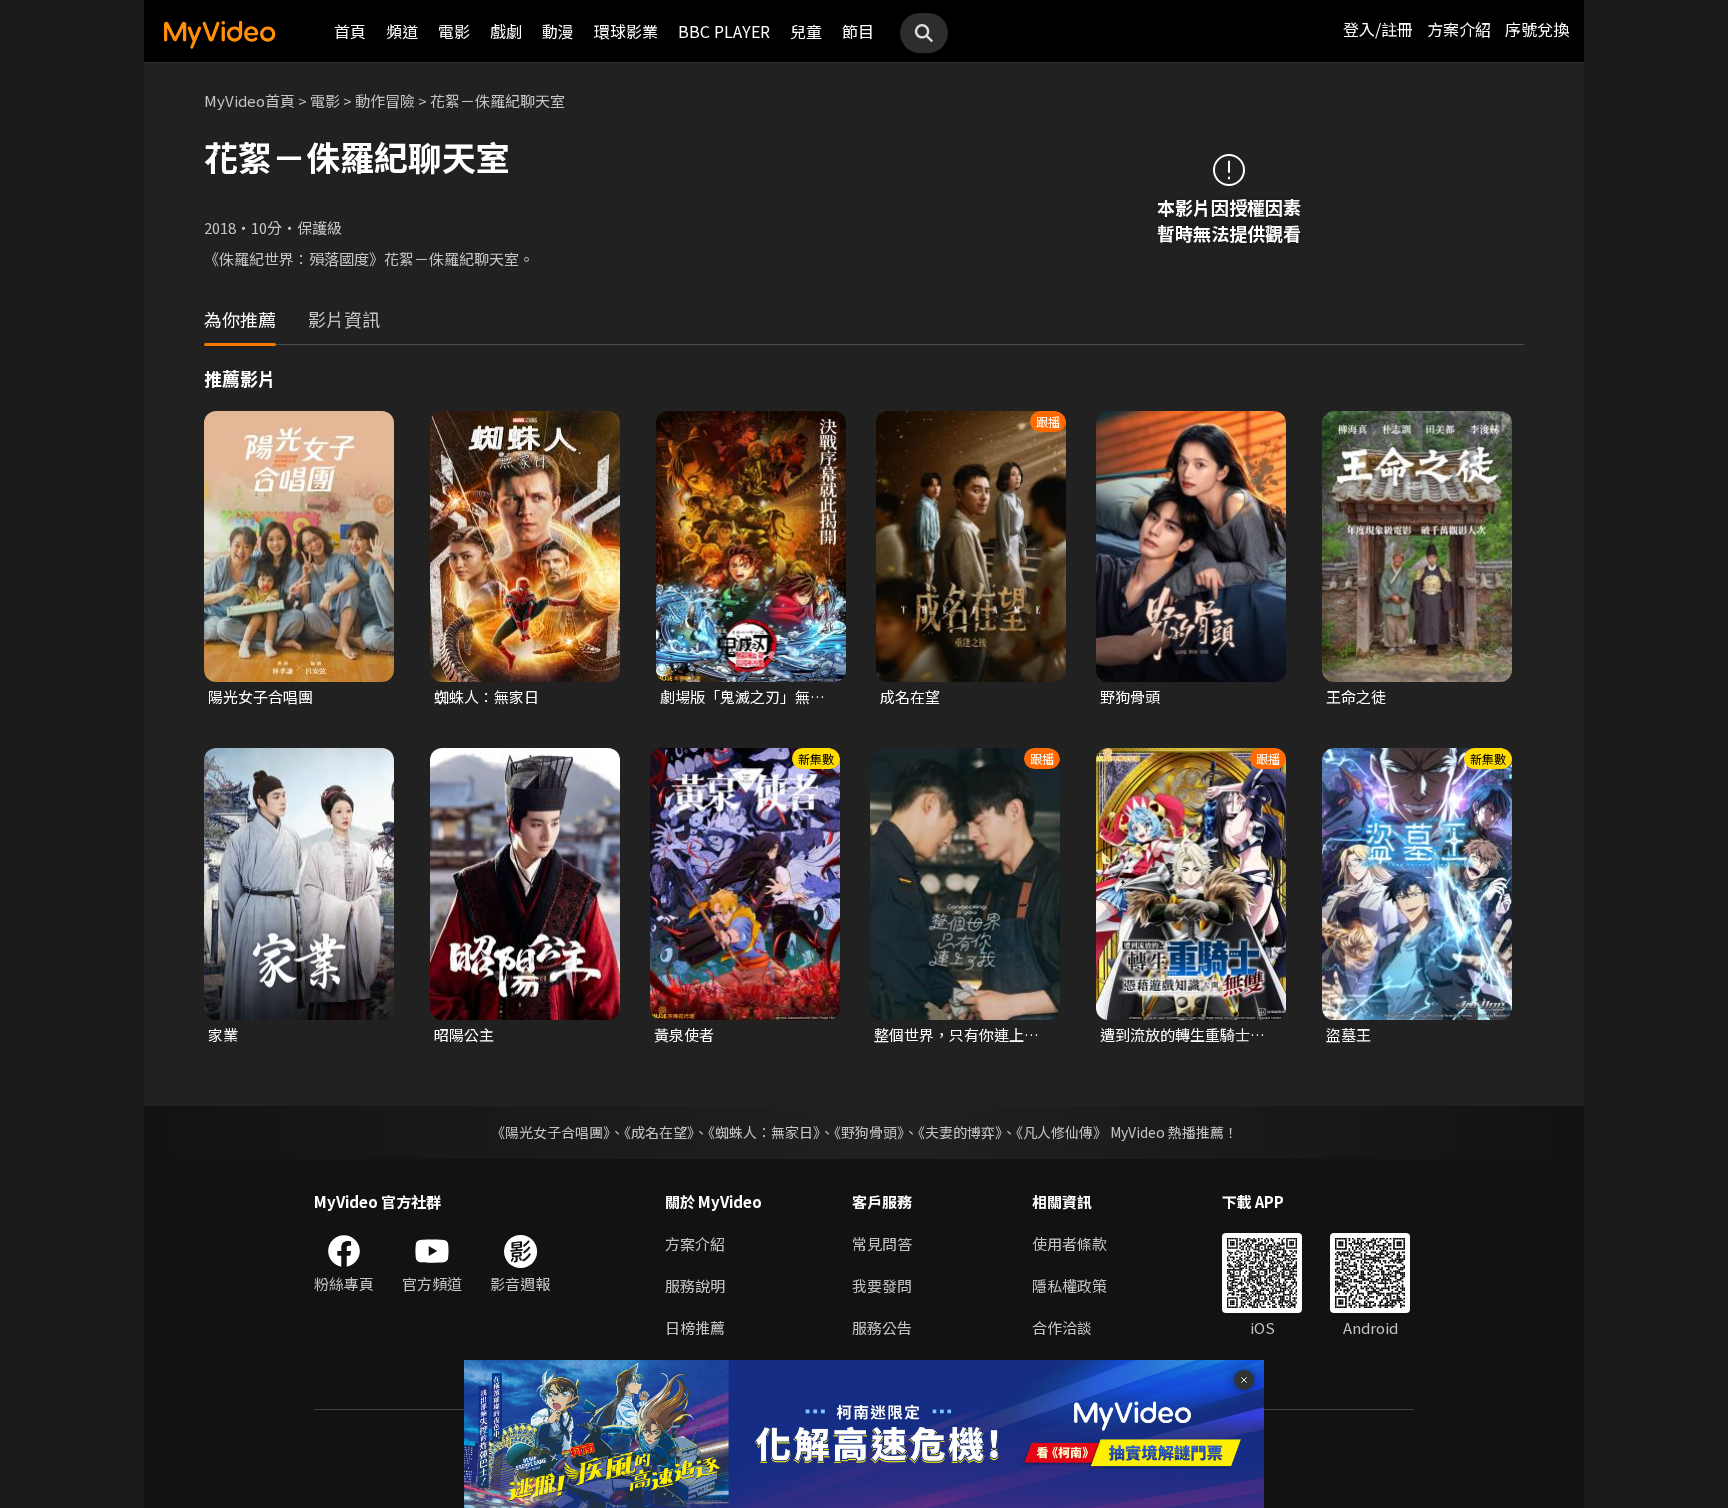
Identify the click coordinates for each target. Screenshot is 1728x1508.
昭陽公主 (464, 1034)
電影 (454, 31)
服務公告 (882, 1327)
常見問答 (882, 1243)
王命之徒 (1356, 696)
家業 (223, 1034)
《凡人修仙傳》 (1061, 1132)
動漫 (558, 31)
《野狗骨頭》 (869, 1132)
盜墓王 (1348, 1034)
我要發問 (882, 1285)
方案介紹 (1459, 29)
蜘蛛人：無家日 (486, 696)
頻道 (402, 31)
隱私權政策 (1069, 1285)
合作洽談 (1062, 1327)
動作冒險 (385, 100)
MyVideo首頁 (249, 100)
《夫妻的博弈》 (960, 1132)
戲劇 (506, 31)
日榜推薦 (695, 1327)
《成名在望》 (659, 1132)
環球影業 (626, 31)
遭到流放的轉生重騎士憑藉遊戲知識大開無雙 (1182, 1035)
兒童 (806, 31)
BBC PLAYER (724, 31)
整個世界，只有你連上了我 (956, 1035)
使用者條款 (1069, 1243)
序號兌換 (1537, 29)
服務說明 (695, 1285)
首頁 (350, 31)
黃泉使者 (684, 1034)
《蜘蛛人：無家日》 (764, 1132)
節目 (858, 31)
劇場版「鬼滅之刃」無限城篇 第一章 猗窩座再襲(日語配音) (742, 697)
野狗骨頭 (1130, 696)
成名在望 (910, 696)
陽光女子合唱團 (260, 696)
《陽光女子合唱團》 (550, 1132)
